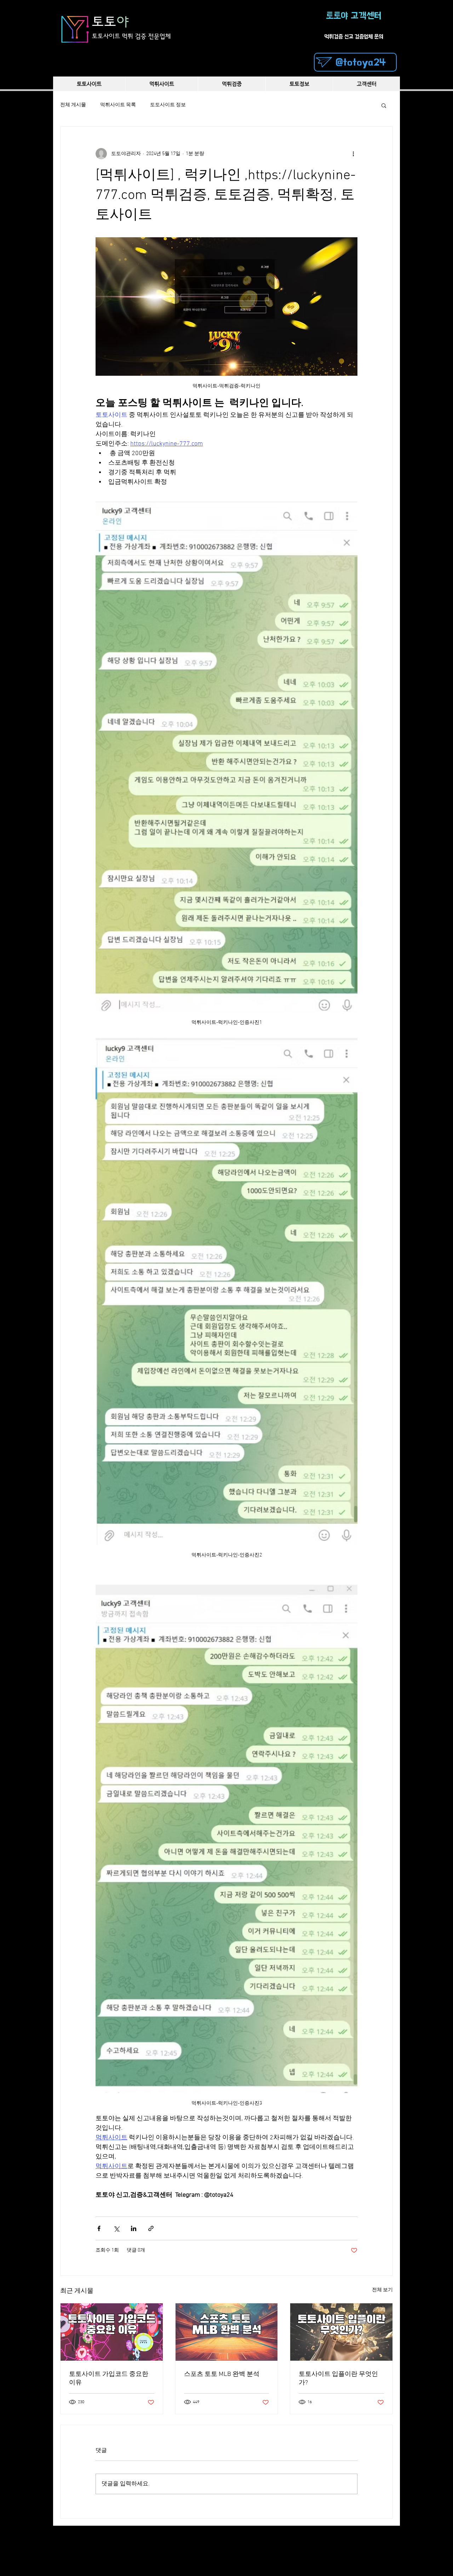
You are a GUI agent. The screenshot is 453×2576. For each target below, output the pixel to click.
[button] (384, 105)
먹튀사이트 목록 (118, 105)
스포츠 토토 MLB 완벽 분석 (222, 2374)
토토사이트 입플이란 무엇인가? (338, 2379)
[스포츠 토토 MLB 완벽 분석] (227, 2332)
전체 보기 (382, 2290)
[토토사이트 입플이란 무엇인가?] (341, 2332)
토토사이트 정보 (168, 105)
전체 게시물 (73, 105)
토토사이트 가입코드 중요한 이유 (109, 2379)
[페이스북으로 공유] (99, 2228)
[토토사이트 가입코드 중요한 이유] (112, 2332)
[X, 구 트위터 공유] (116, 2228)
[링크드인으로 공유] (134, 2228)
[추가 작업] (353, 154)
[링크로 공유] (151, 2228)
